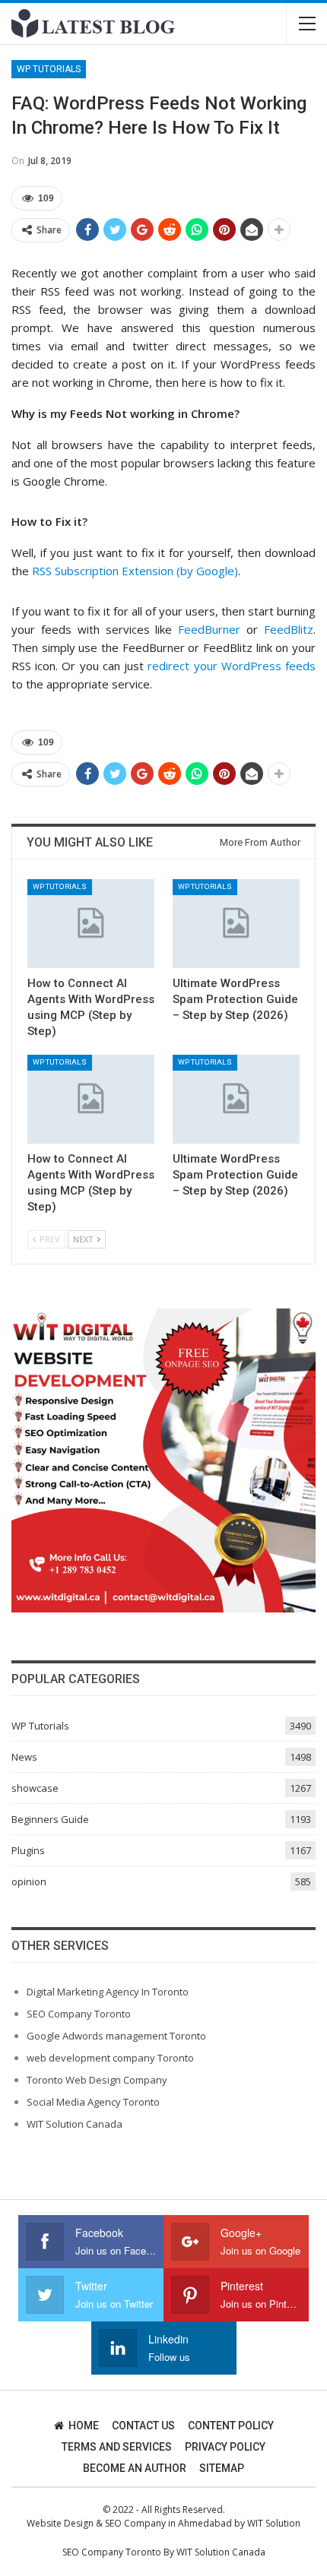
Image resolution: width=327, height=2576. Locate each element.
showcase (35, 1788)
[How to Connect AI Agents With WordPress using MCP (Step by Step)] (91, 924)
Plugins (28, 1850)
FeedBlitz (289, 629)
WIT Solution (274, 2523)
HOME (84, 2426)
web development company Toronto (110, 2058)
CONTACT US (143, 2426)
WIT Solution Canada (75, 2124)
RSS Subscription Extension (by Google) (135, 571)
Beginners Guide (50, 1819)
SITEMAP (222, 2468)
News (24, 1757)
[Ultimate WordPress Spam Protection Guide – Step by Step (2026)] (236, 924)
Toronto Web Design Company (97, 2080)
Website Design (60, 2523)
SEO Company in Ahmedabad (168, 2523)
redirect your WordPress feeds (232, 666)
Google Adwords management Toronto (116, 2036)
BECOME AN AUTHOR (135, 2468)
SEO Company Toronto (79, 2014)
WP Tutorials (49, 69)
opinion (29, 1881)
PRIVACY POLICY (225, 2447)
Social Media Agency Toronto (93, 2102)
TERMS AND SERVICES (117, 2447)
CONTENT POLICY (231, 2426)
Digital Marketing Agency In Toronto (108, 1992)
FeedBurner (209, 629)
